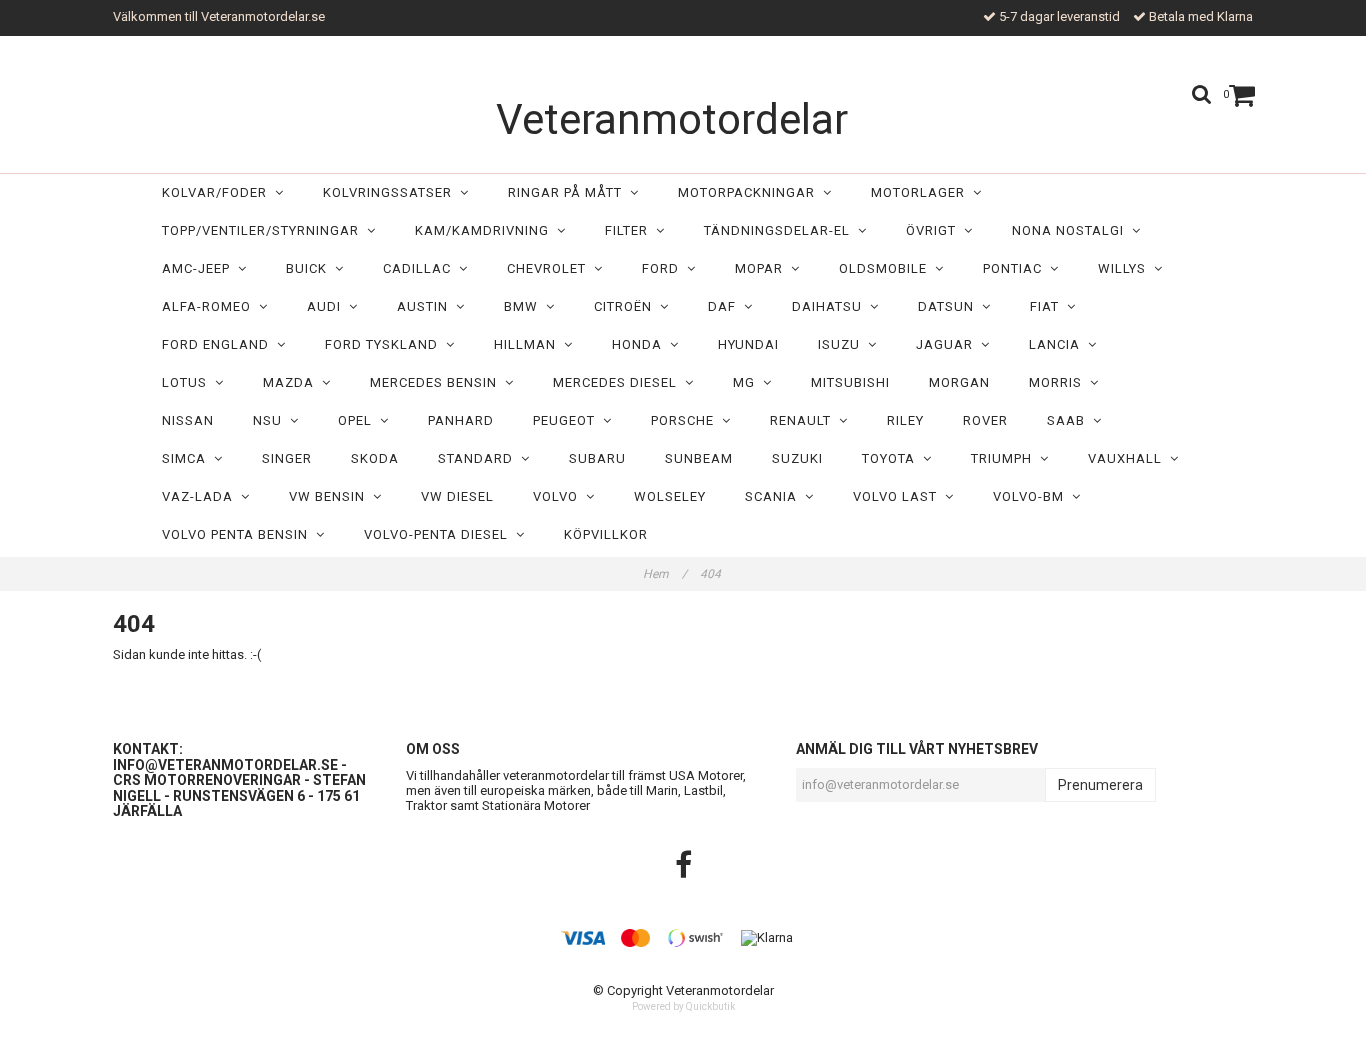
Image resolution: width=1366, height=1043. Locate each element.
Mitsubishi (850, 382)
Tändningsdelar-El (781, 230)
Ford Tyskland (385, 344)
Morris (1059, 382)
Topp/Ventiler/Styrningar (264, 230)
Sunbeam (699, 458)
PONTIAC (1016, 268)
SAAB (1070, 420)
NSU (271, 420)
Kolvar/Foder (218, 192)
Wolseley (670, 496)
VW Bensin (331, 496)
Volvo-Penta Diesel (440, 534)
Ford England (219, 344)
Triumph (1005, 458)
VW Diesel (457, 496)
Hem (665, 574)
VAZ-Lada (201, 496)
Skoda (375, 458)
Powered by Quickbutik (683, 1006)
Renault (804, 420)
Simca (188, 458)
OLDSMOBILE (887, 268)
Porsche (686, 420)
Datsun (950, 306)
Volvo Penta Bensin (239, 534)
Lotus (188, 382)
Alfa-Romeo (210, 306)
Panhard (461, 420)
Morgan (959, 382)
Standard (479, 458)
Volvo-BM (1032, 496)
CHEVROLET (550, 268)
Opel (359, 420)
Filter (630, 230)
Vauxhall (1129, 458)
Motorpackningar (750, 192)
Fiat (1048, 306)
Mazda (292, 382)
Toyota (892, 458)
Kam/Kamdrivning (486, 230)
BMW (525, 306)
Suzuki (797, 458)
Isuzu (843, 344)
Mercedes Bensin (437, 382)
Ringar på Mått (569, 192)
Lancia (1058, 344)
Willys (1126, 268)
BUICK (310, 268)
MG (748, 382)
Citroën (627, 306)
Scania (775, 496)
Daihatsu (831, 306)
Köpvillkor (606, 534)
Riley (905, 420)
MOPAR (763, 268)
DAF (726, 306)
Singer (287, 458)
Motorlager (922, 192)
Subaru (597, 458)
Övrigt (935, 230)
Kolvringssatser (391, 192)
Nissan (188, 420)
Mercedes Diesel (619, 382)
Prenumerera (1100, 785)
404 (712, 574)
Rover (985, 420)
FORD (664, 268)
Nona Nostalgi (1072, 230)
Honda (641, 344)
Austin (426, 306)
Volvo (559, 496)
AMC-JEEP (200, 268)
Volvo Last (899, 496)
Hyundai (748, 344)
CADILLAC (421, 268)
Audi (328, 306)
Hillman (529, 344)
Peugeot (568, 420)
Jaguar (948, 344)
